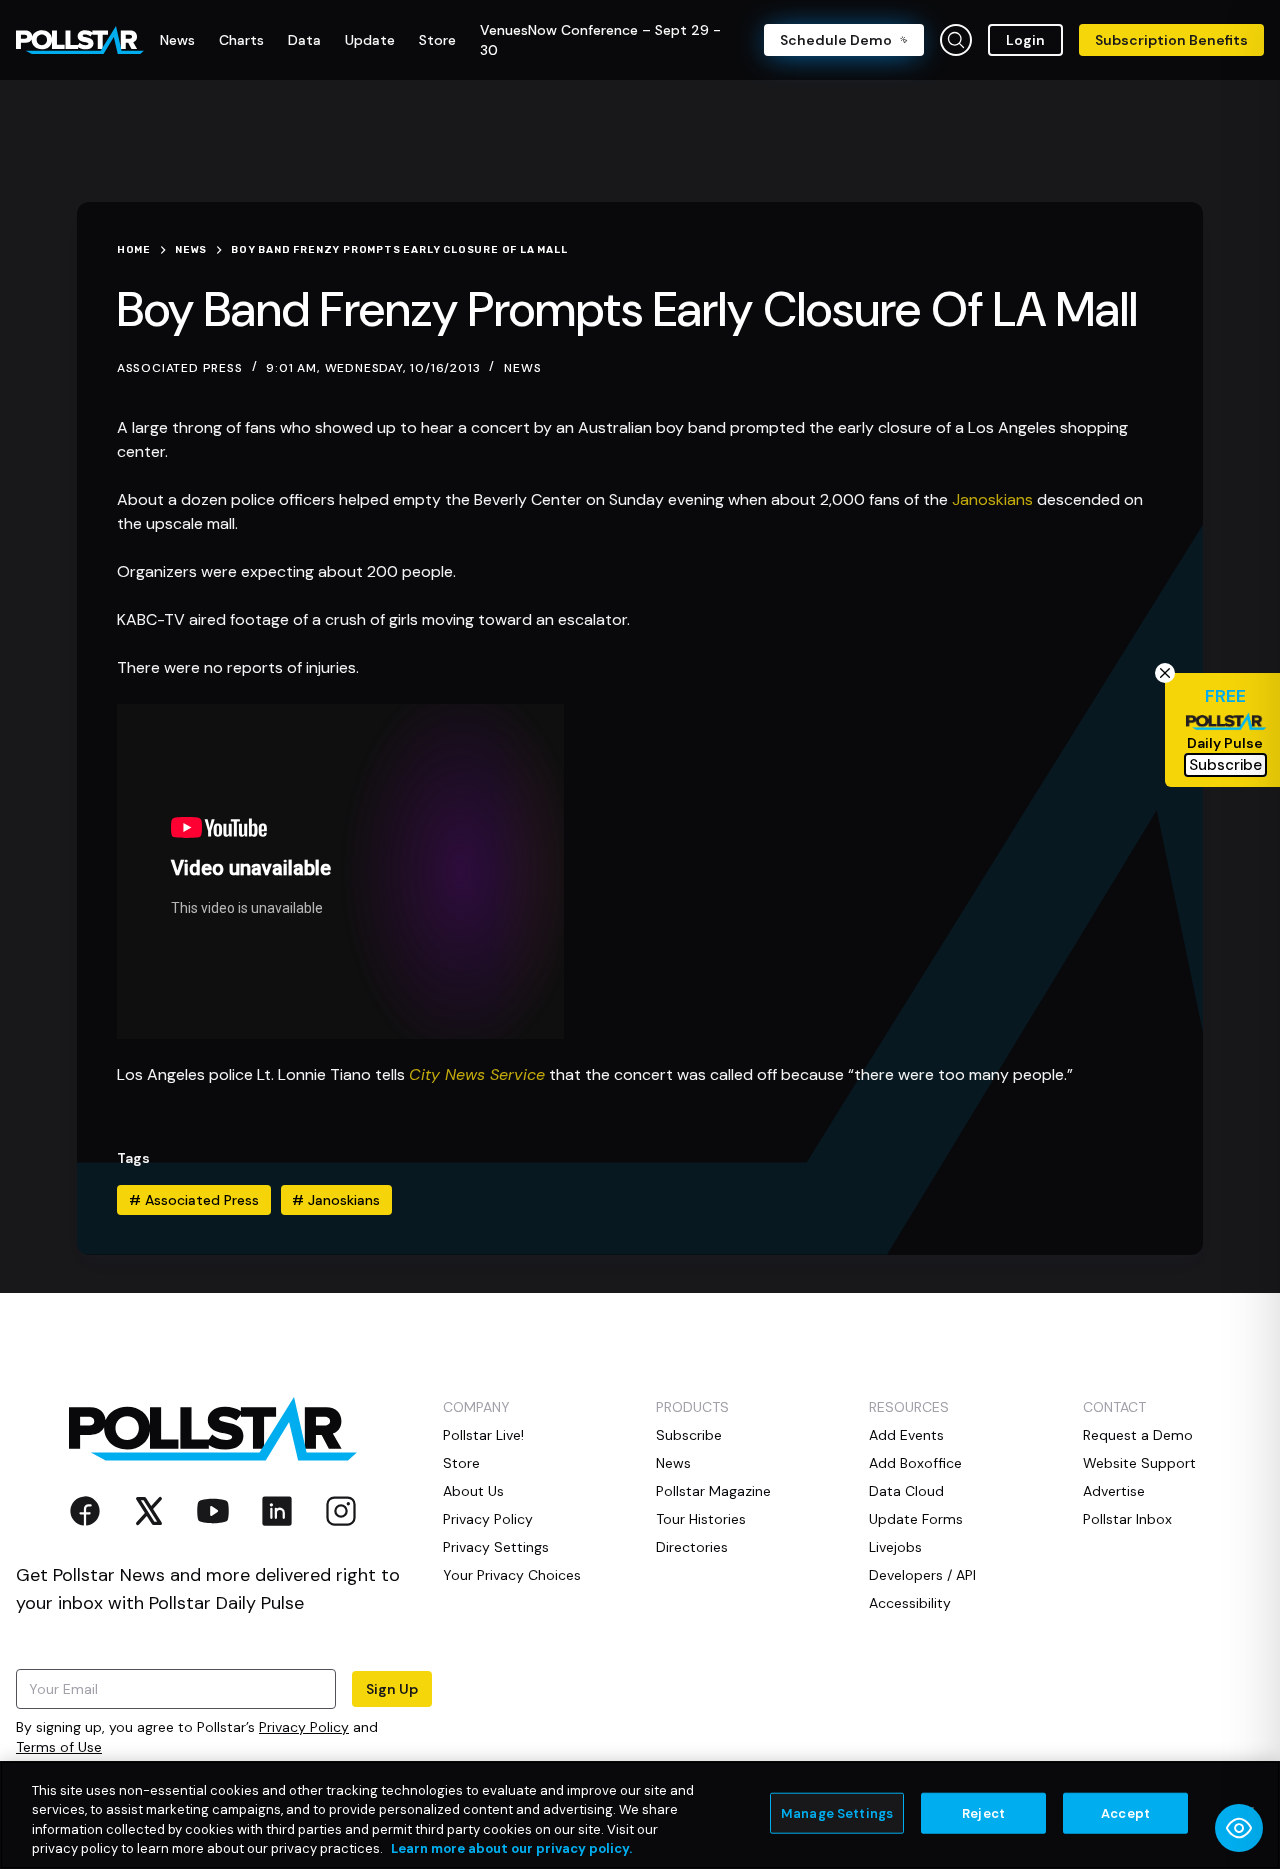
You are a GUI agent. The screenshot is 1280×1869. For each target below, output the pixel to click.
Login (1025, 40)
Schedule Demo (836, 40)
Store (461, 1463)
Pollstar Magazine (713, 1491)
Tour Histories (701, 1519)
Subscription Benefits (1171, 40)
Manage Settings (837, 1813)
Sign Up (392, 1689)
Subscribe (689, 1435)
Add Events (906, 1435)
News (522, 368)
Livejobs (895, 1547)
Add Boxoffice (915, 1463)
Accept (1125, 1813)
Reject (983, 1813)
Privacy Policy (304, 1727)
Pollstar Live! (483, 1435)
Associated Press (194, 1200)
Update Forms (916, 1519)
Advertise (1114, 1491)
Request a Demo (1138, 1435)
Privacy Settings (496, 1547)
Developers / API (922, 1575)
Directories (692, 1547)
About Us (473, 1491)
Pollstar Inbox (1127, 1519)
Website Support (1139, 1463)
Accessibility (910, 1603)
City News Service (477, 1074)
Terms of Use (59, 1747)
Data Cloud (906, 1491)
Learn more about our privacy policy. (511, 1848)
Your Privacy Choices (512, 1575)
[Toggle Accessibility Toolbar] (1239, 1828)
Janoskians (992, 499)
